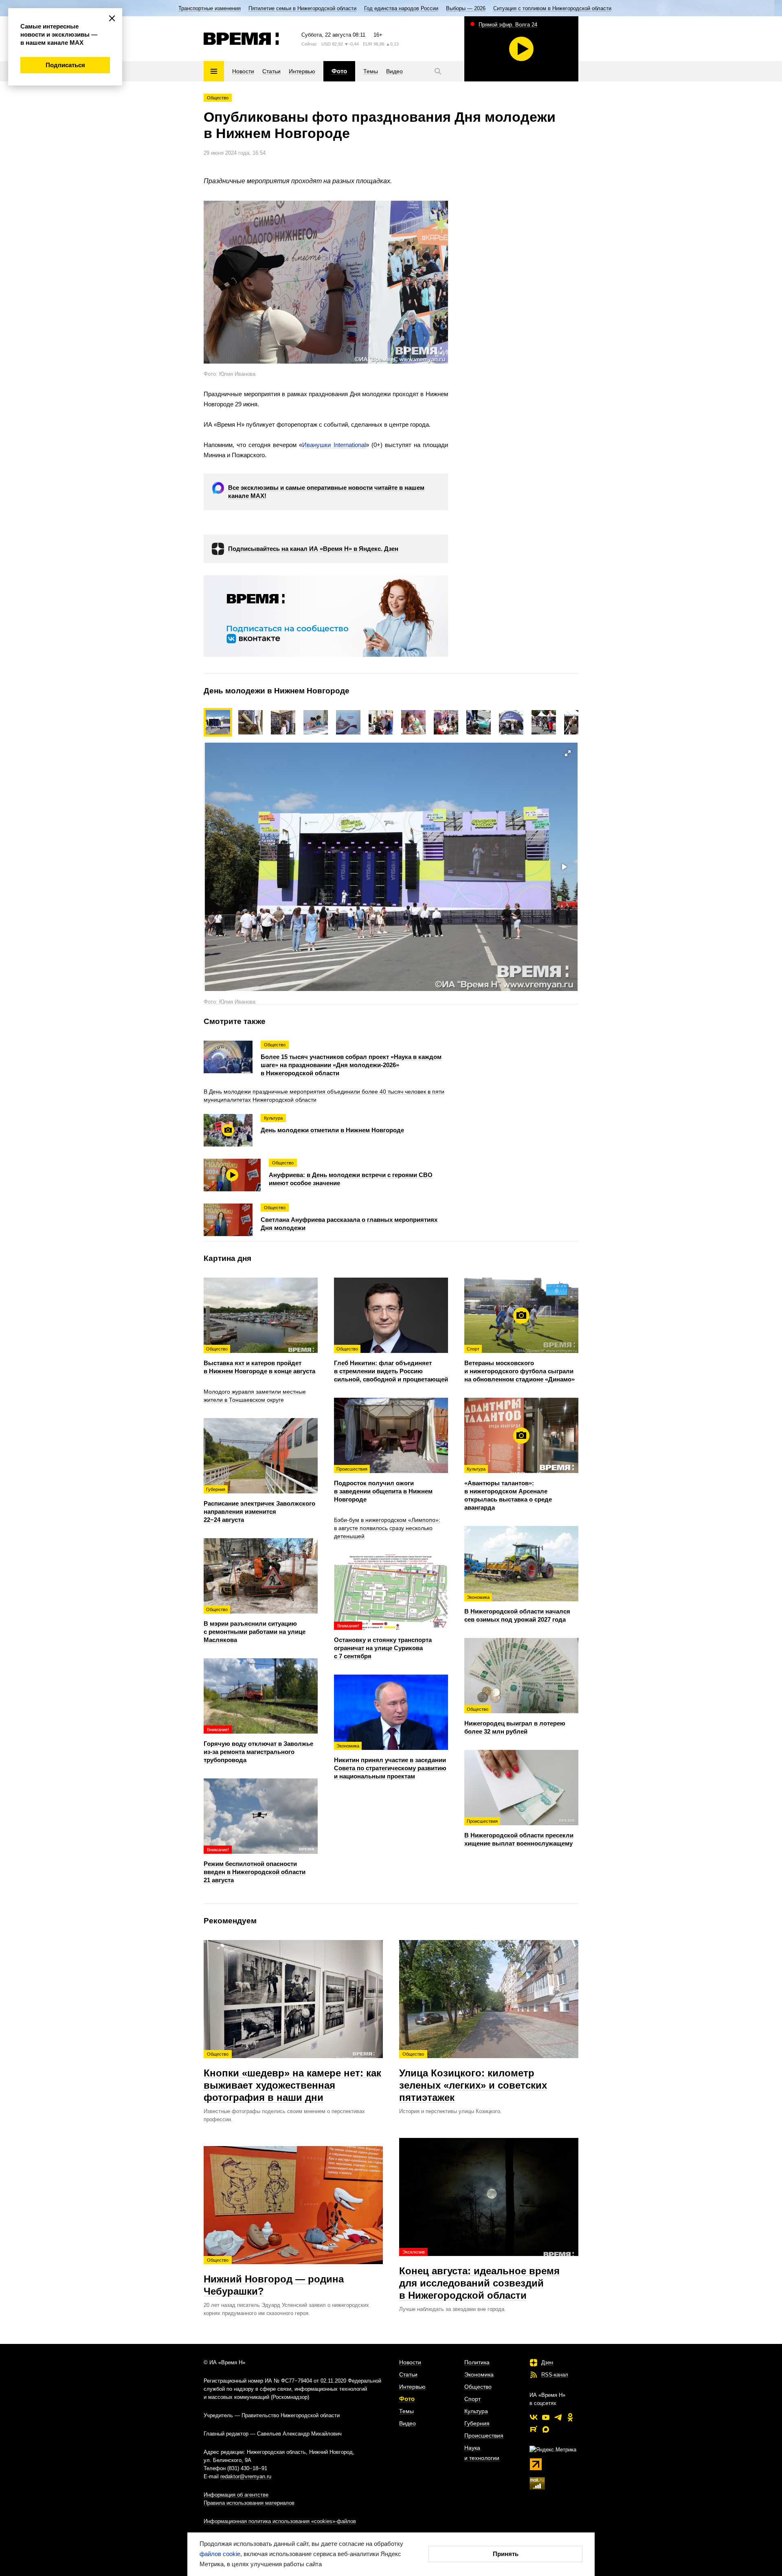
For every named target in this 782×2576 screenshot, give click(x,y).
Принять (506, 2554)
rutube (534, 2429)
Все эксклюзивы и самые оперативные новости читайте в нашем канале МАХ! (326, 492)
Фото (407, 2399)
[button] (255, 722)
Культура (476, 2411)
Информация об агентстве (236, 2495)
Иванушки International (334, 445)
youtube (546, 2417)
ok (570, 2417)
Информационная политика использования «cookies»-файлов (280, 2521)
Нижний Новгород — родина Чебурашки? (274, 2277)
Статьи (408, 2374)
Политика (477, 2362)
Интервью (412, 2387)
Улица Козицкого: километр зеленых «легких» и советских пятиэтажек (473, 2077)
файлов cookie (220, 2554)
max (546, 2429)
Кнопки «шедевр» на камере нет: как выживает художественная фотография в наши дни (292, 2077)
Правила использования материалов (249, 2503)
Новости (410, 2362)
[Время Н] (241, 39)
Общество (218, 98)
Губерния (477, 2423)
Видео (407, 2423)
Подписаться (65, 65)
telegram (558, 2417)
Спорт (472, 2399)
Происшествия (484, 2436)
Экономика (479, 2374)
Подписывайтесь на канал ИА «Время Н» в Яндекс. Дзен (313, 549)
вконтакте (534, 2417)
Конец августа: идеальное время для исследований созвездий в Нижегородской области (479, 2275)
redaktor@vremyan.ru (246, 2476)
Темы (406, 2411)
